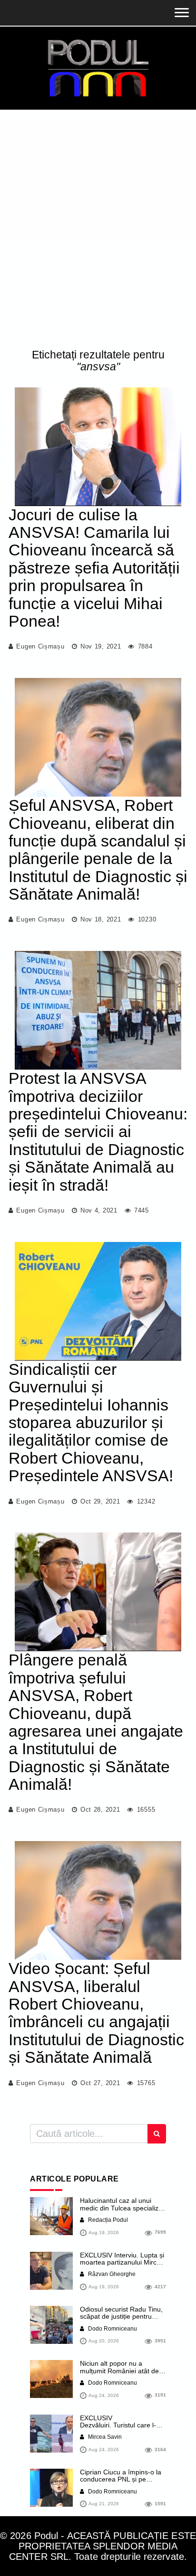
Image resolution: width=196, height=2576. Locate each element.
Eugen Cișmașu (40, 646)
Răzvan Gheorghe (111, 2274)
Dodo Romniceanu (112, 2329)
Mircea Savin (104, 2437)
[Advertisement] (98, 231)
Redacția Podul (107, 2220)
